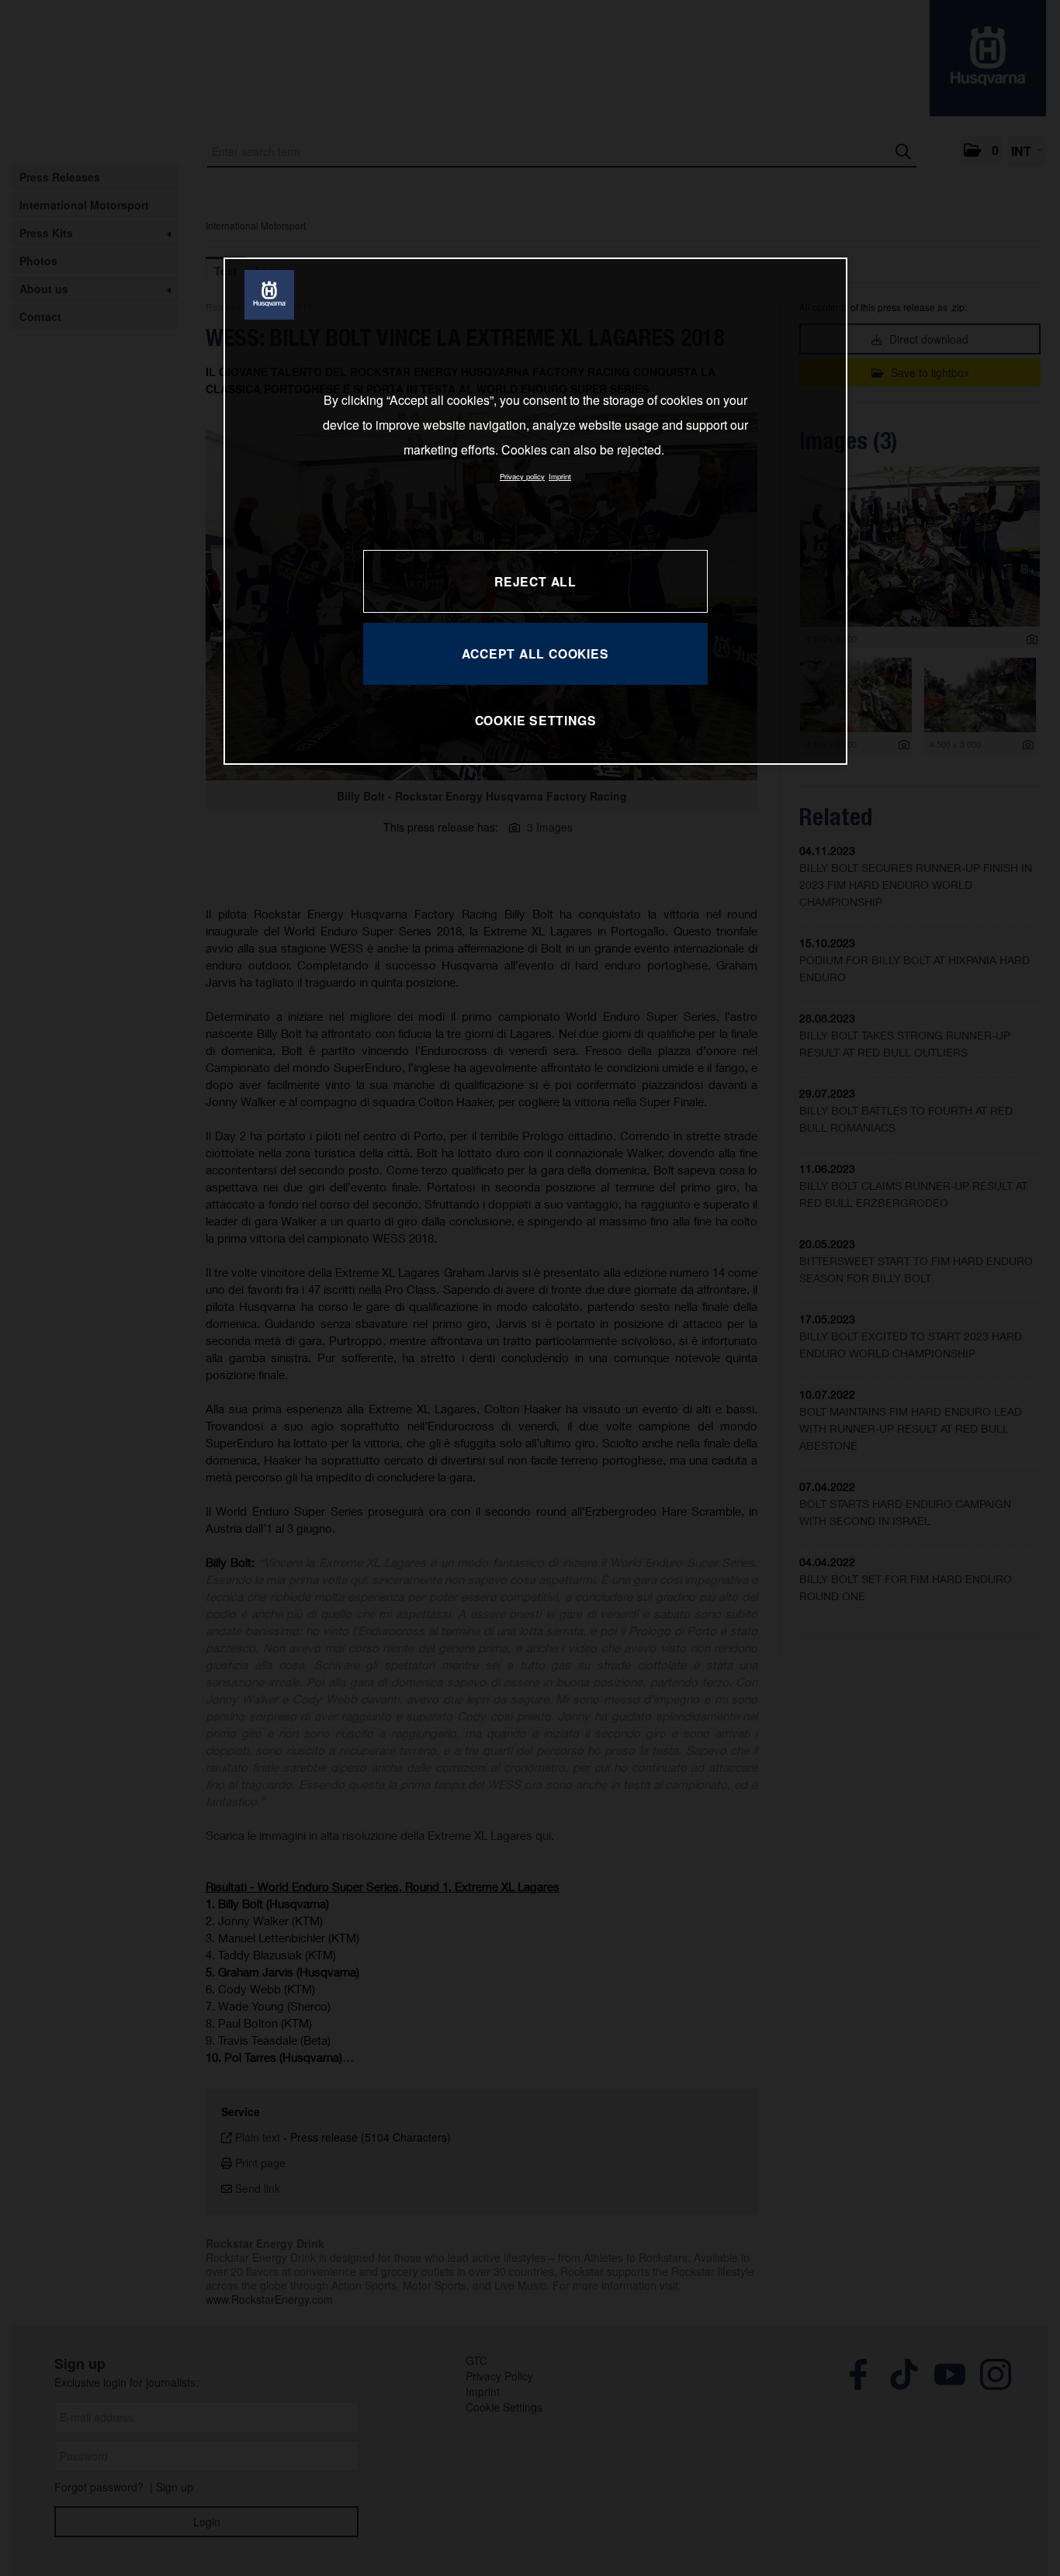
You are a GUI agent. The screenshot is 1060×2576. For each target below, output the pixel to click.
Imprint (560, 476)
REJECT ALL (535, 581)
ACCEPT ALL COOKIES (535, 654)
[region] (535, 511)
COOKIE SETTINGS (536, 720)
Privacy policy (522, 476)
